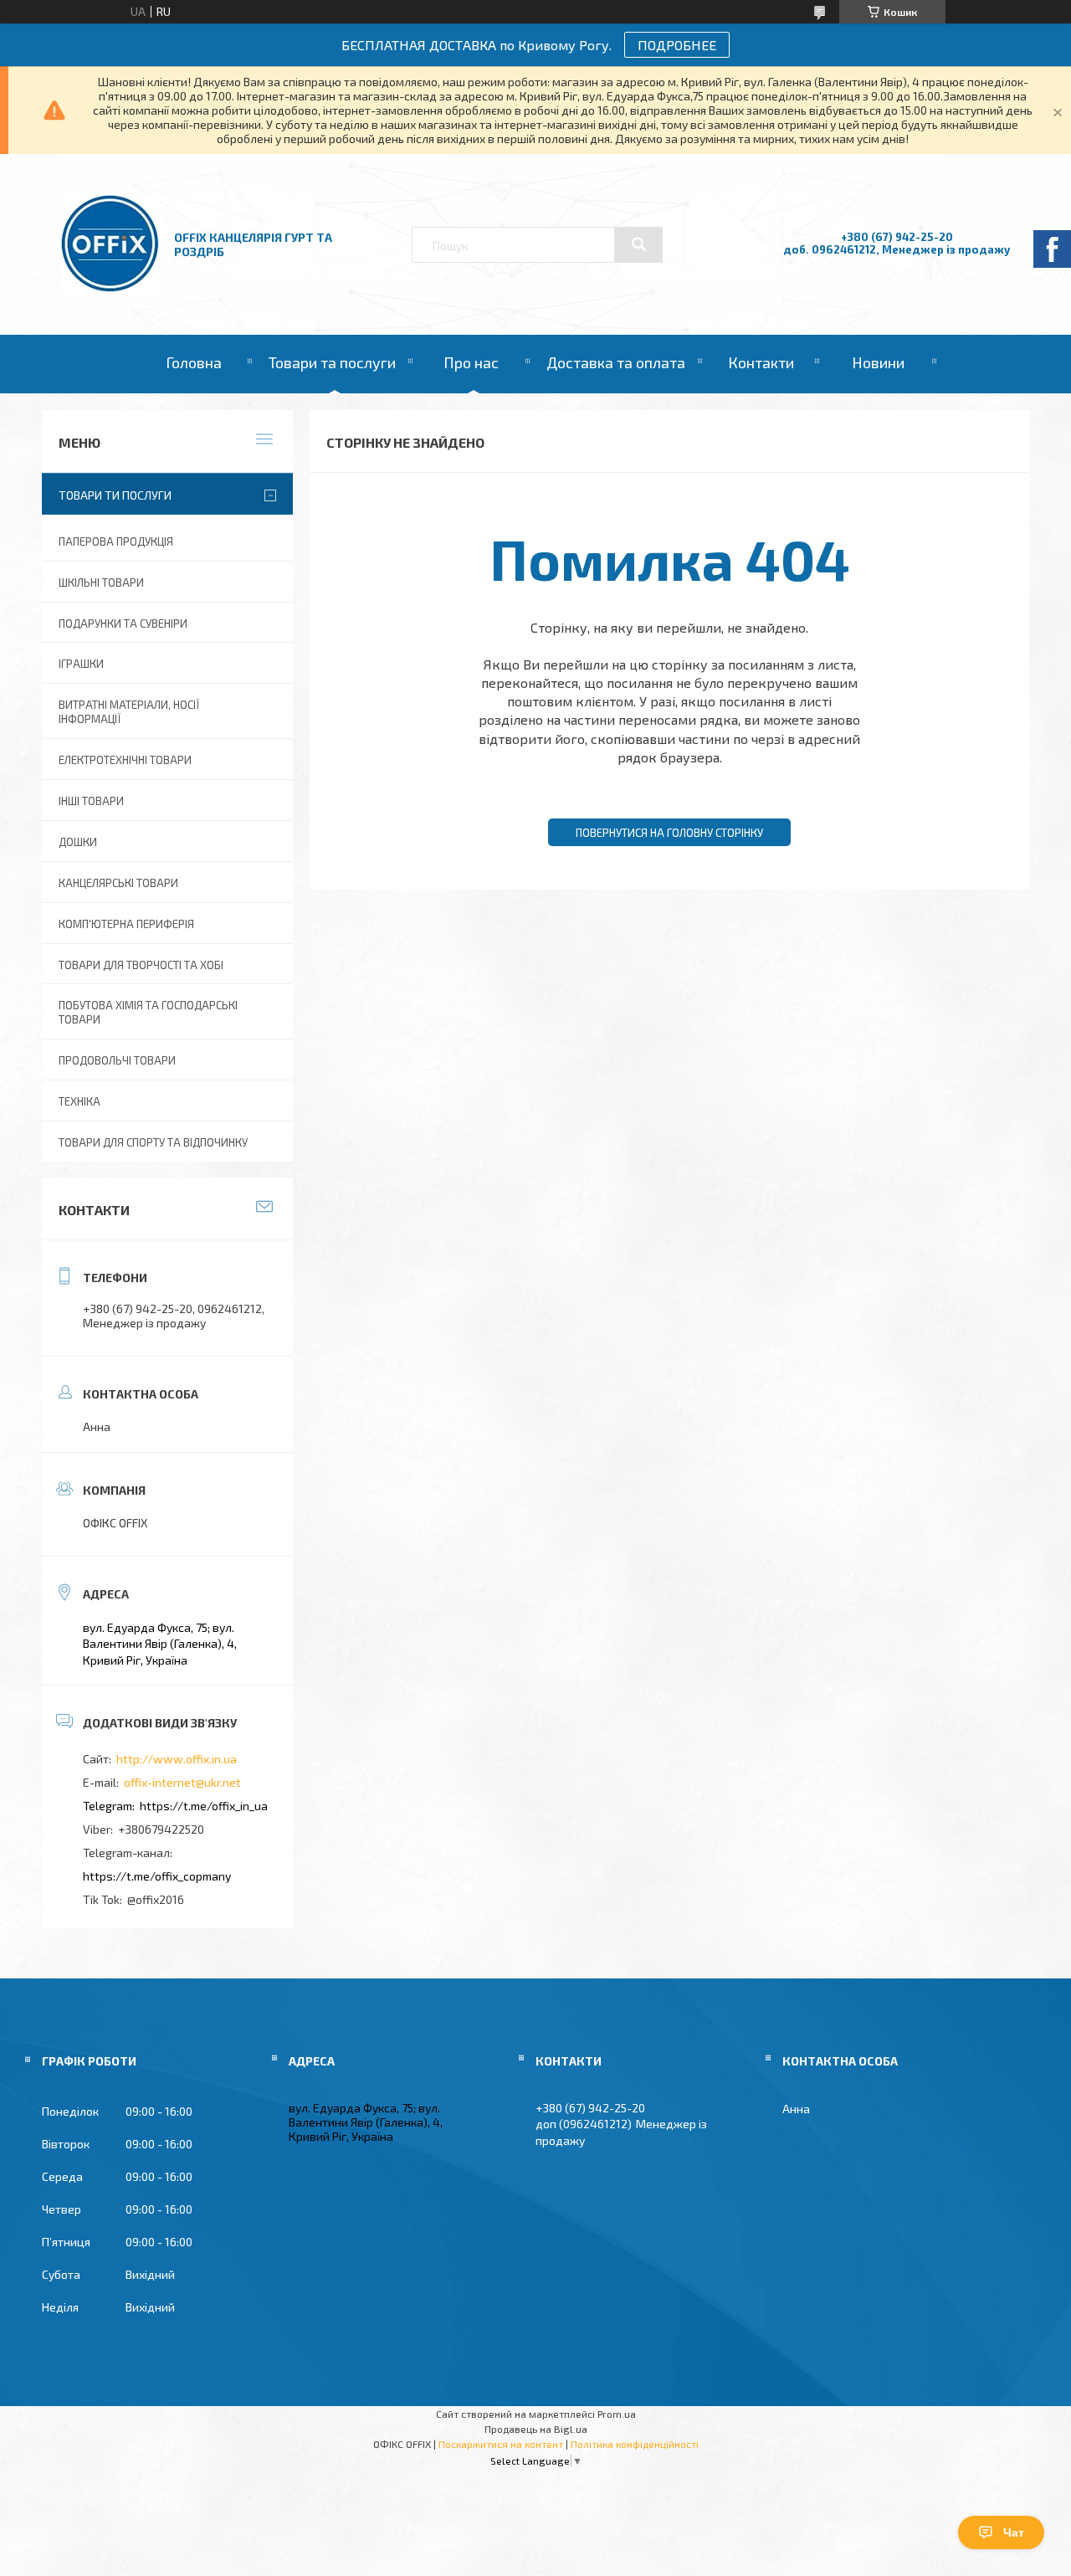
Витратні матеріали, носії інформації (129, 712)
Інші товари (91, 801)
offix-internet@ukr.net (182, 1782)
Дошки (78, 842)
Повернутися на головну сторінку (669, 833)
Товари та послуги (332, 362)
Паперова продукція (116, 541)
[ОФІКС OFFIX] (110, 288)
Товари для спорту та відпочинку (153, 1142)
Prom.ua (617, 2414)
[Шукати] (638, 244)
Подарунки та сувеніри (123, 623)
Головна (194, 362)
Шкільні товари (101, 582)
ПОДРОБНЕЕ (677, 45)
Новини (878, 362)
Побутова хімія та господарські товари (148, 1012)
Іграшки (81, 664)
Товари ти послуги (115, 495)
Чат (1014, 2532)
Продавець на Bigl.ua (536, 2429)
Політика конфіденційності (635, 2444)
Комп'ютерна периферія (126, 924)
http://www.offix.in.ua (177, 1759)
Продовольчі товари (117, 1060)
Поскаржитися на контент (501, 2444)
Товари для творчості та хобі (141, 965)
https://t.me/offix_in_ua (204, 1806)
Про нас (471, 362)
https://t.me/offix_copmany (157, 1876)
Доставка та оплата (616, 362)
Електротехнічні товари (125, 760)
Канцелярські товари (118, 883)
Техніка (79, 1101)
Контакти (761, 362)
